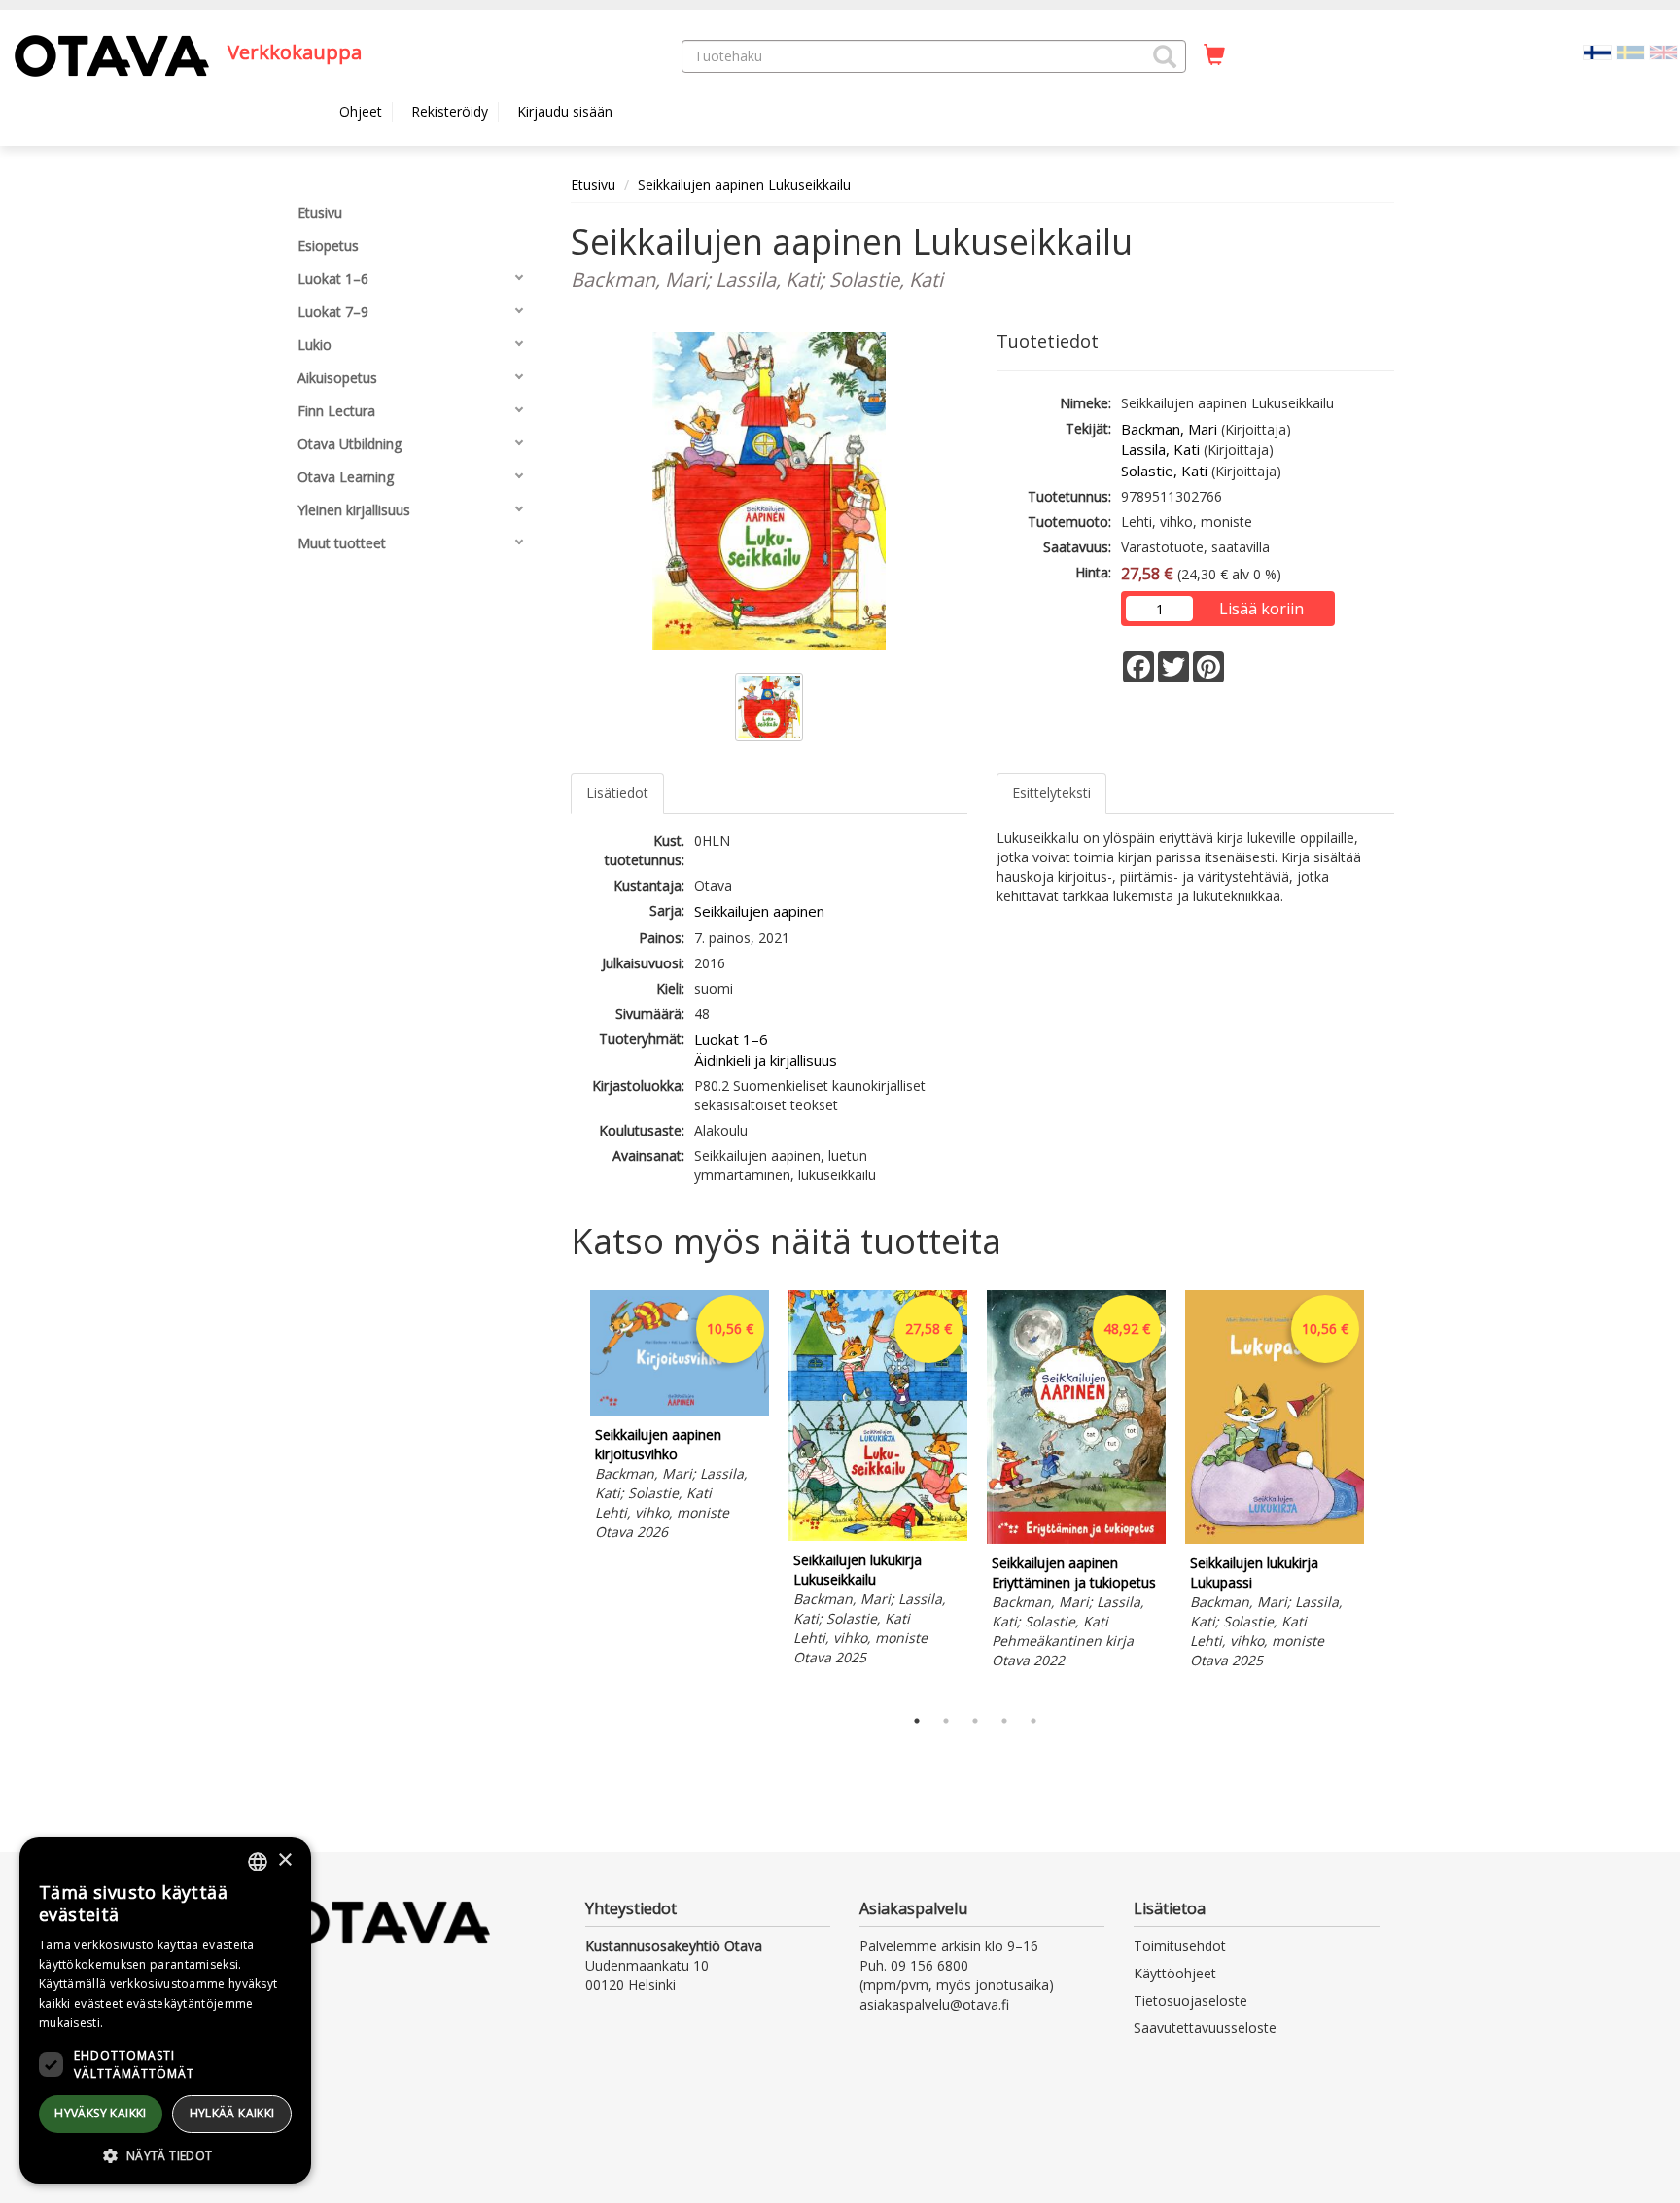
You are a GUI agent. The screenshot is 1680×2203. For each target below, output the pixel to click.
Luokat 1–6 (731, 1039)
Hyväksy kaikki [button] (101, 2113)
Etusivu (593, 184)
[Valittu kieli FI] (1597, 51)
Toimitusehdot (1180, 1946)
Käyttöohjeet (1175, 1973)
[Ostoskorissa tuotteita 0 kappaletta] (1214, 55)
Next (1384, 1493)
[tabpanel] (680, 1418)
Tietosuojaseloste (1190, 2000)
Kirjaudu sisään (565, 111)
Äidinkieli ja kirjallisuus (766, 1060)
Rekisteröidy (450, 111)
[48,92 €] (1076, 1539)
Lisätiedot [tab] (617, 793)
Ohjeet (361, 111)
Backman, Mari (1169, 429)
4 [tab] (1004, 1721)
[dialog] (165, 2011)
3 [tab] (975, 1721)
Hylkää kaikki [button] (232, 2113)
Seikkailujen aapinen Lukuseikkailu (744, 184)
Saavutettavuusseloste (1205, 2028)
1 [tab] (917, 1721)
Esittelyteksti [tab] (1051, 793)
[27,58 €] (878, 1536)
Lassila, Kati (1160, 449)
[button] (1165, 56)
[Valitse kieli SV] (1630, 51)
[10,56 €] (680, 1410)
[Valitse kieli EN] (1663, 51)
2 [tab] (946, 1721)
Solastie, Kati (1164, 471)
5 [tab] (1033, 1721)
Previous (566, 1493)
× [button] (284, 1860)
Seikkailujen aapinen (759, 911)
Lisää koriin (1261, 609)
